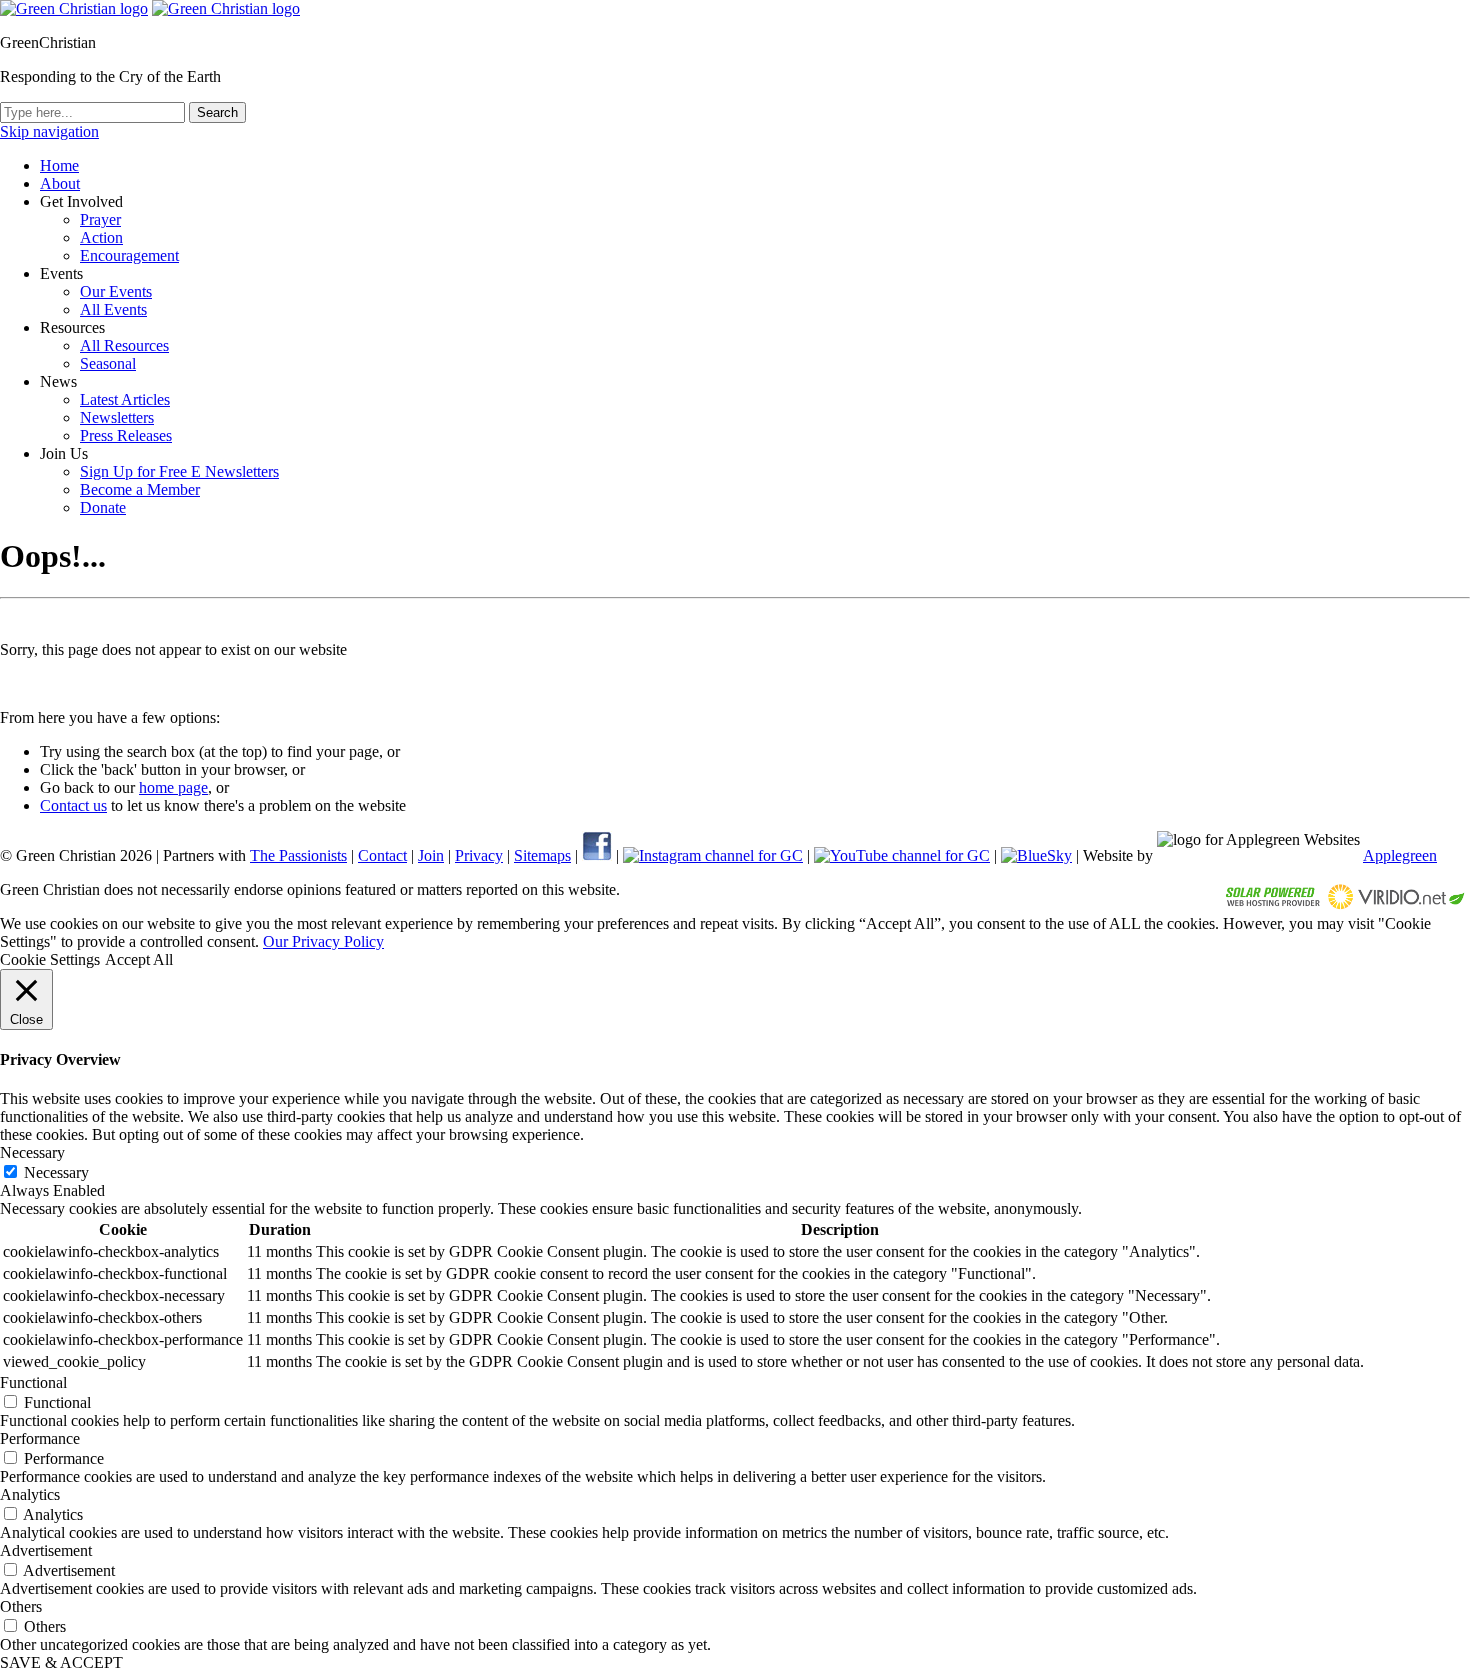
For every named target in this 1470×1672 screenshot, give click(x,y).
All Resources (124, 345)
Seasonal (108, 363)
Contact (382, 855)
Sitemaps (542, 855)
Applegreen (1400, 855)
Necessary (56, 1172)
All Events (113, 309)
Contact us (73, 805)
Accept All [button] (139, 959)
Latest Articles (125, 399)
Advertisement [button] (46, 1550)
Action (101, 237)
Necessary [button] (32, 1152)
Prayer (100, 219)
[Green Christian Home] (74, 8)
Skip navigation (49, 131)
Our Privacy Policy (323, 941)
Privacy (479, 855)
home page (173, 787)
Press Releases (126, 435)
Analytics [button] (30, 1494)
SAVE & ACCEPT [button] (61, 1662)
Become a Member (140, 489)
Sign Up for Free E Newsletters (179, 471)
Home (59, 165)
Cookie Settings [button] (50, 959)
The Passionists (298, 855)
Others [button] (21, 1606)
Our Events (116, 291)
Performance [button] (40, 1438)
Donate (103, 507)
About (60, 183)
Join (431, 855)
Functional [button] (33, 1382)
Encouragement (129, 255)
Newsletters (117, 417)
